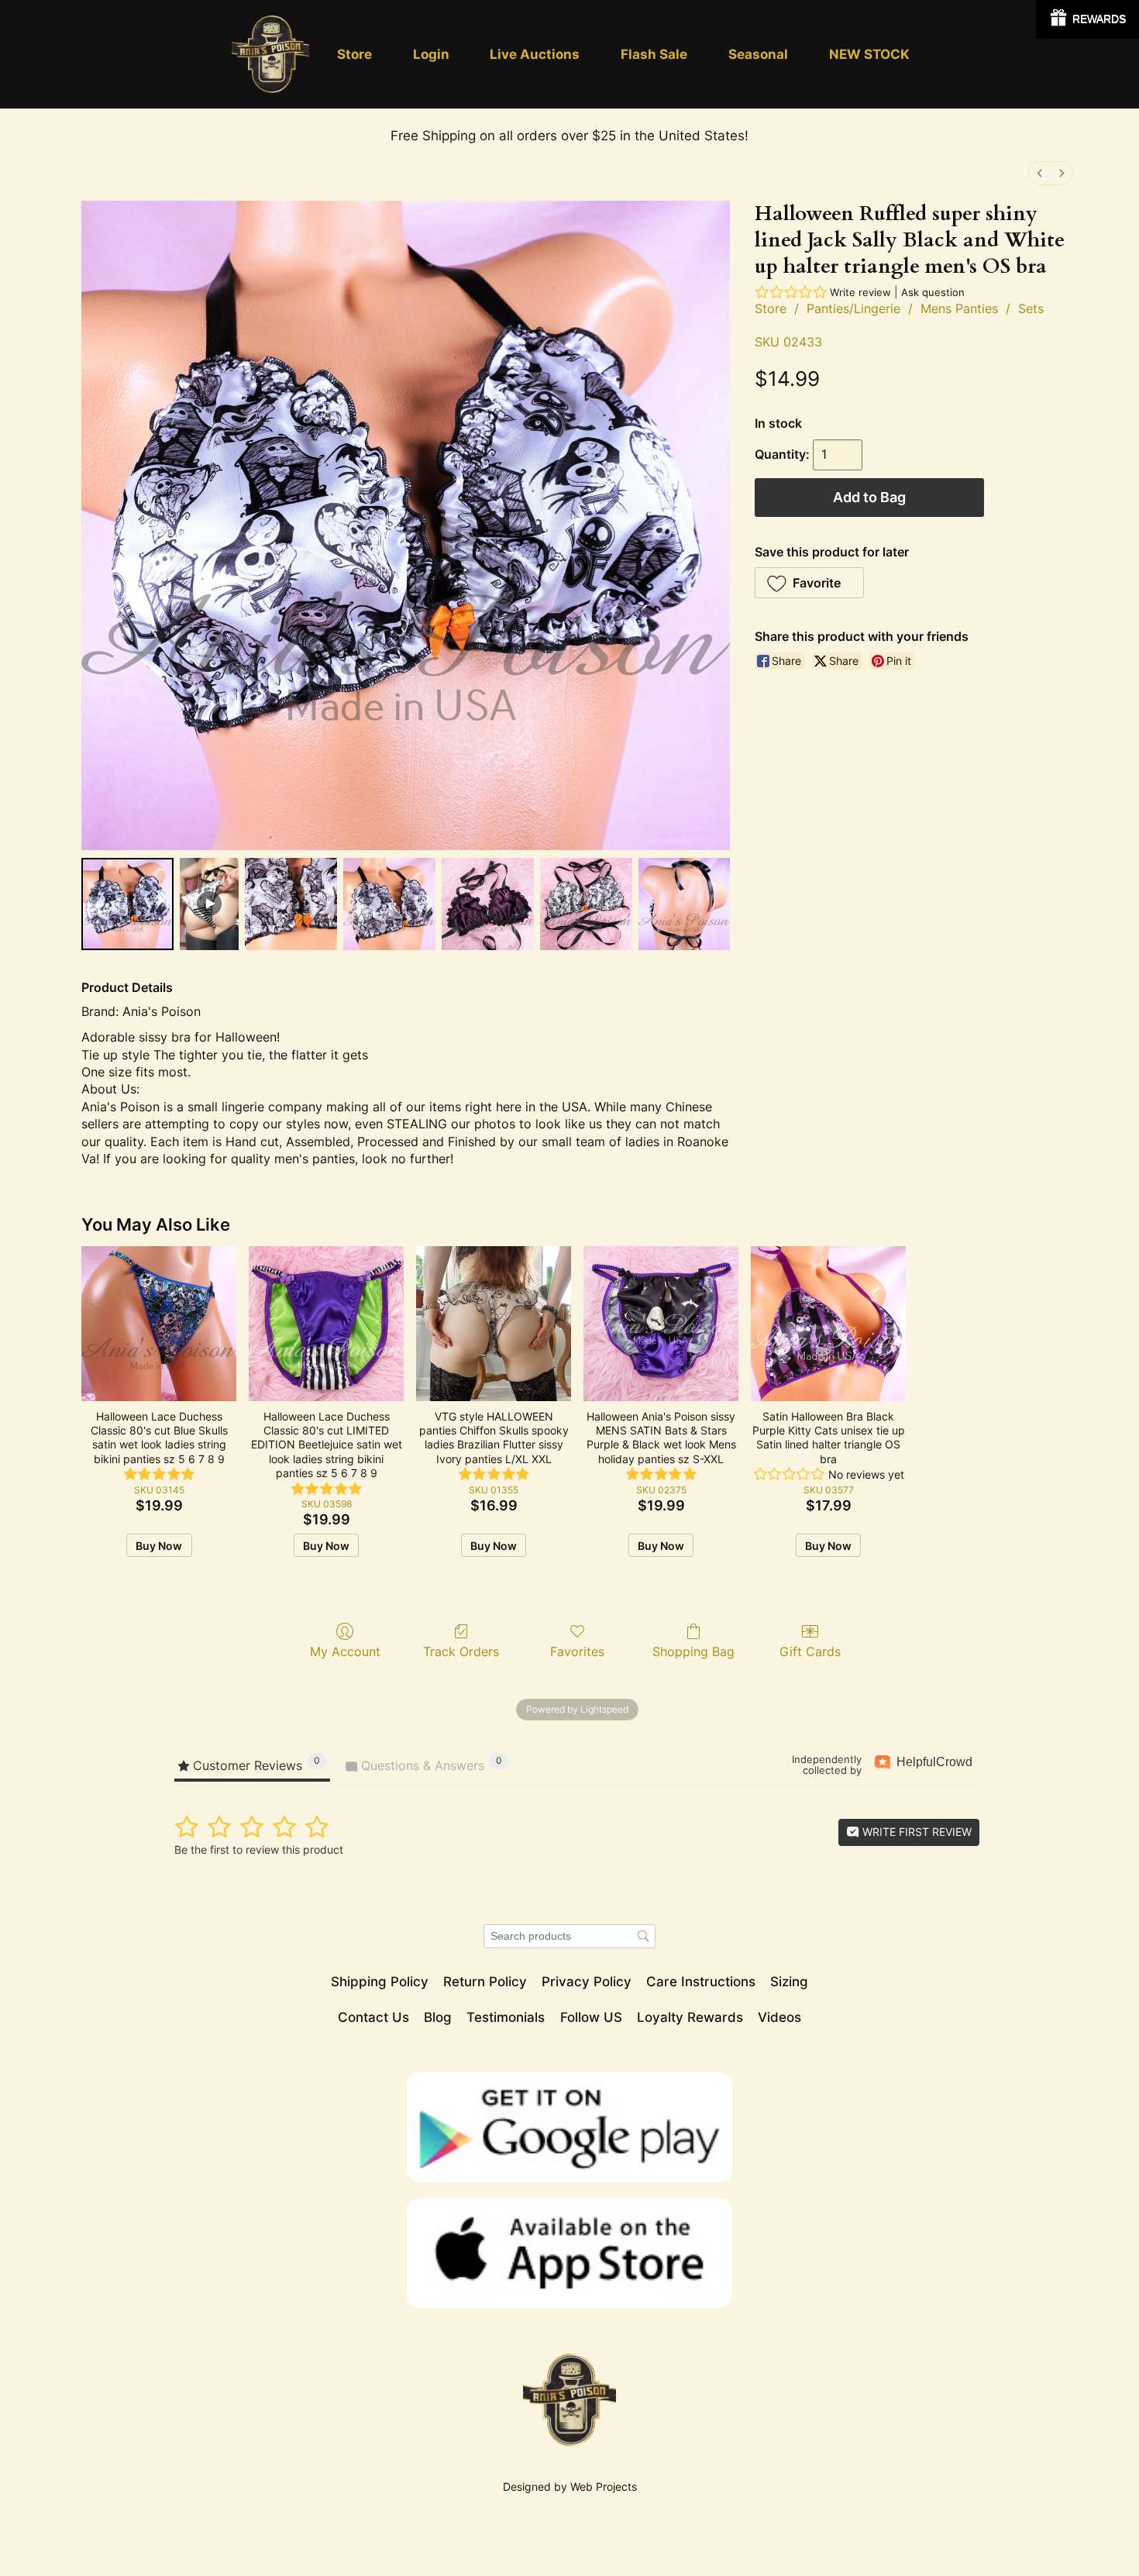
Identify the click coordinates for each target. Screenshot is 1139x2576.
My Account (345, 1651)
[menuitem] (1040, 173)
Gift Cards (810, 1651)
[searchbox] (569, 1936)
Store (771, 308)
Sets (1031, 308)
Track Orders (461, 1651)
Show (1087, 19)
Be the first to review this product (259, 1849)
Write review (860, 292)
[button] (809, 583)
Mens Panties (959, 308)
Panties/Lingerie (853, 308)
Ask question (933, 292)
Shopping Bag (693, 1651)
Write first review (915, 1832)
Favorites (577, 1651)
